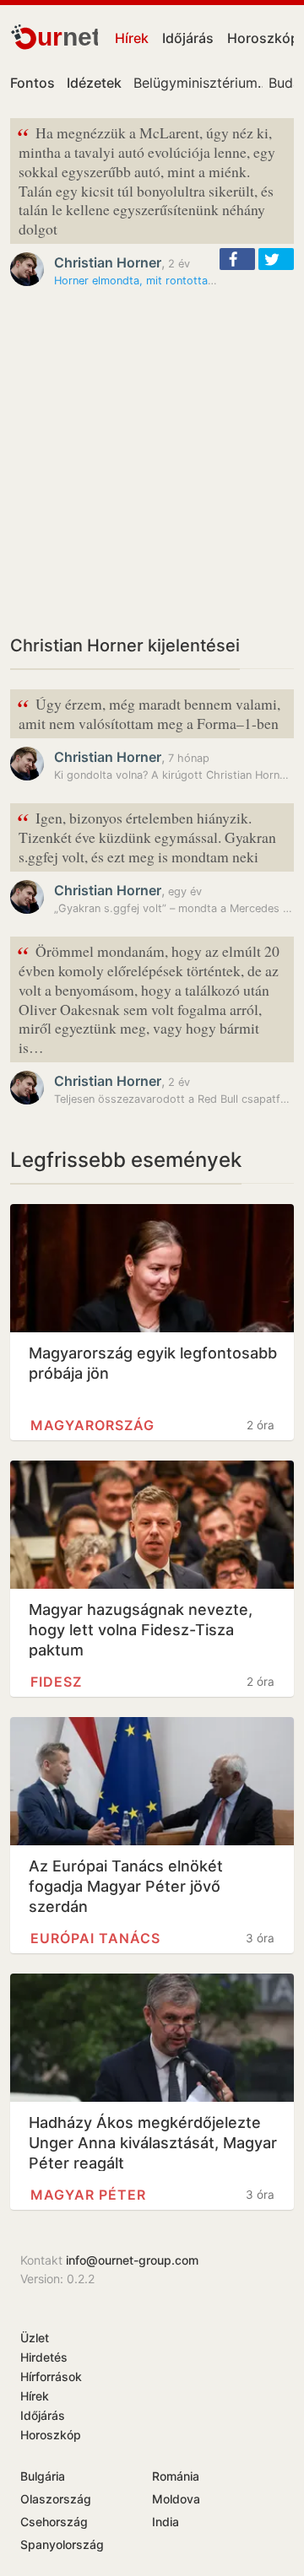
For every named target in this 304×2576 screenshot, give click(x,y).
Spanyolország (62, 2544)
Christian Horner (108, 262)
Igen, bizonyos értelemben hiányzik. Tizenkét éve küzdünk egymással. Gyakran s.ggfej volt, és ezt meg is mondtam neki (147, 836)
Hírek (132, 38)
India (166, 2522)
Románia (176, 2476)
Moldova (176, 2499)
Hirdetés (44, 2357)
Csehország (54, 2522)
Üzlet (35, 2338)
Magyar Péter (88, 2195)
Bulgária (43, 2476)
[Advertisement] (152, 461)
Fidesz (56, 1682)
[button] (237, 259)
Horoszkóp (51, 2435)
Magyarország (92, 1425)
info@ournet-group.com (132, 2260)
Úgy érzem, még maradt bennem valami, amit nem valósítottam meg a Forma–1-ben (149, 712)
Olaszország (56, 2499)
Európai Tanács (95, 1938)
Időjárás (188, 38)
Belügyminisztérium (195, 83)
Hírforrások (51, 2376)
